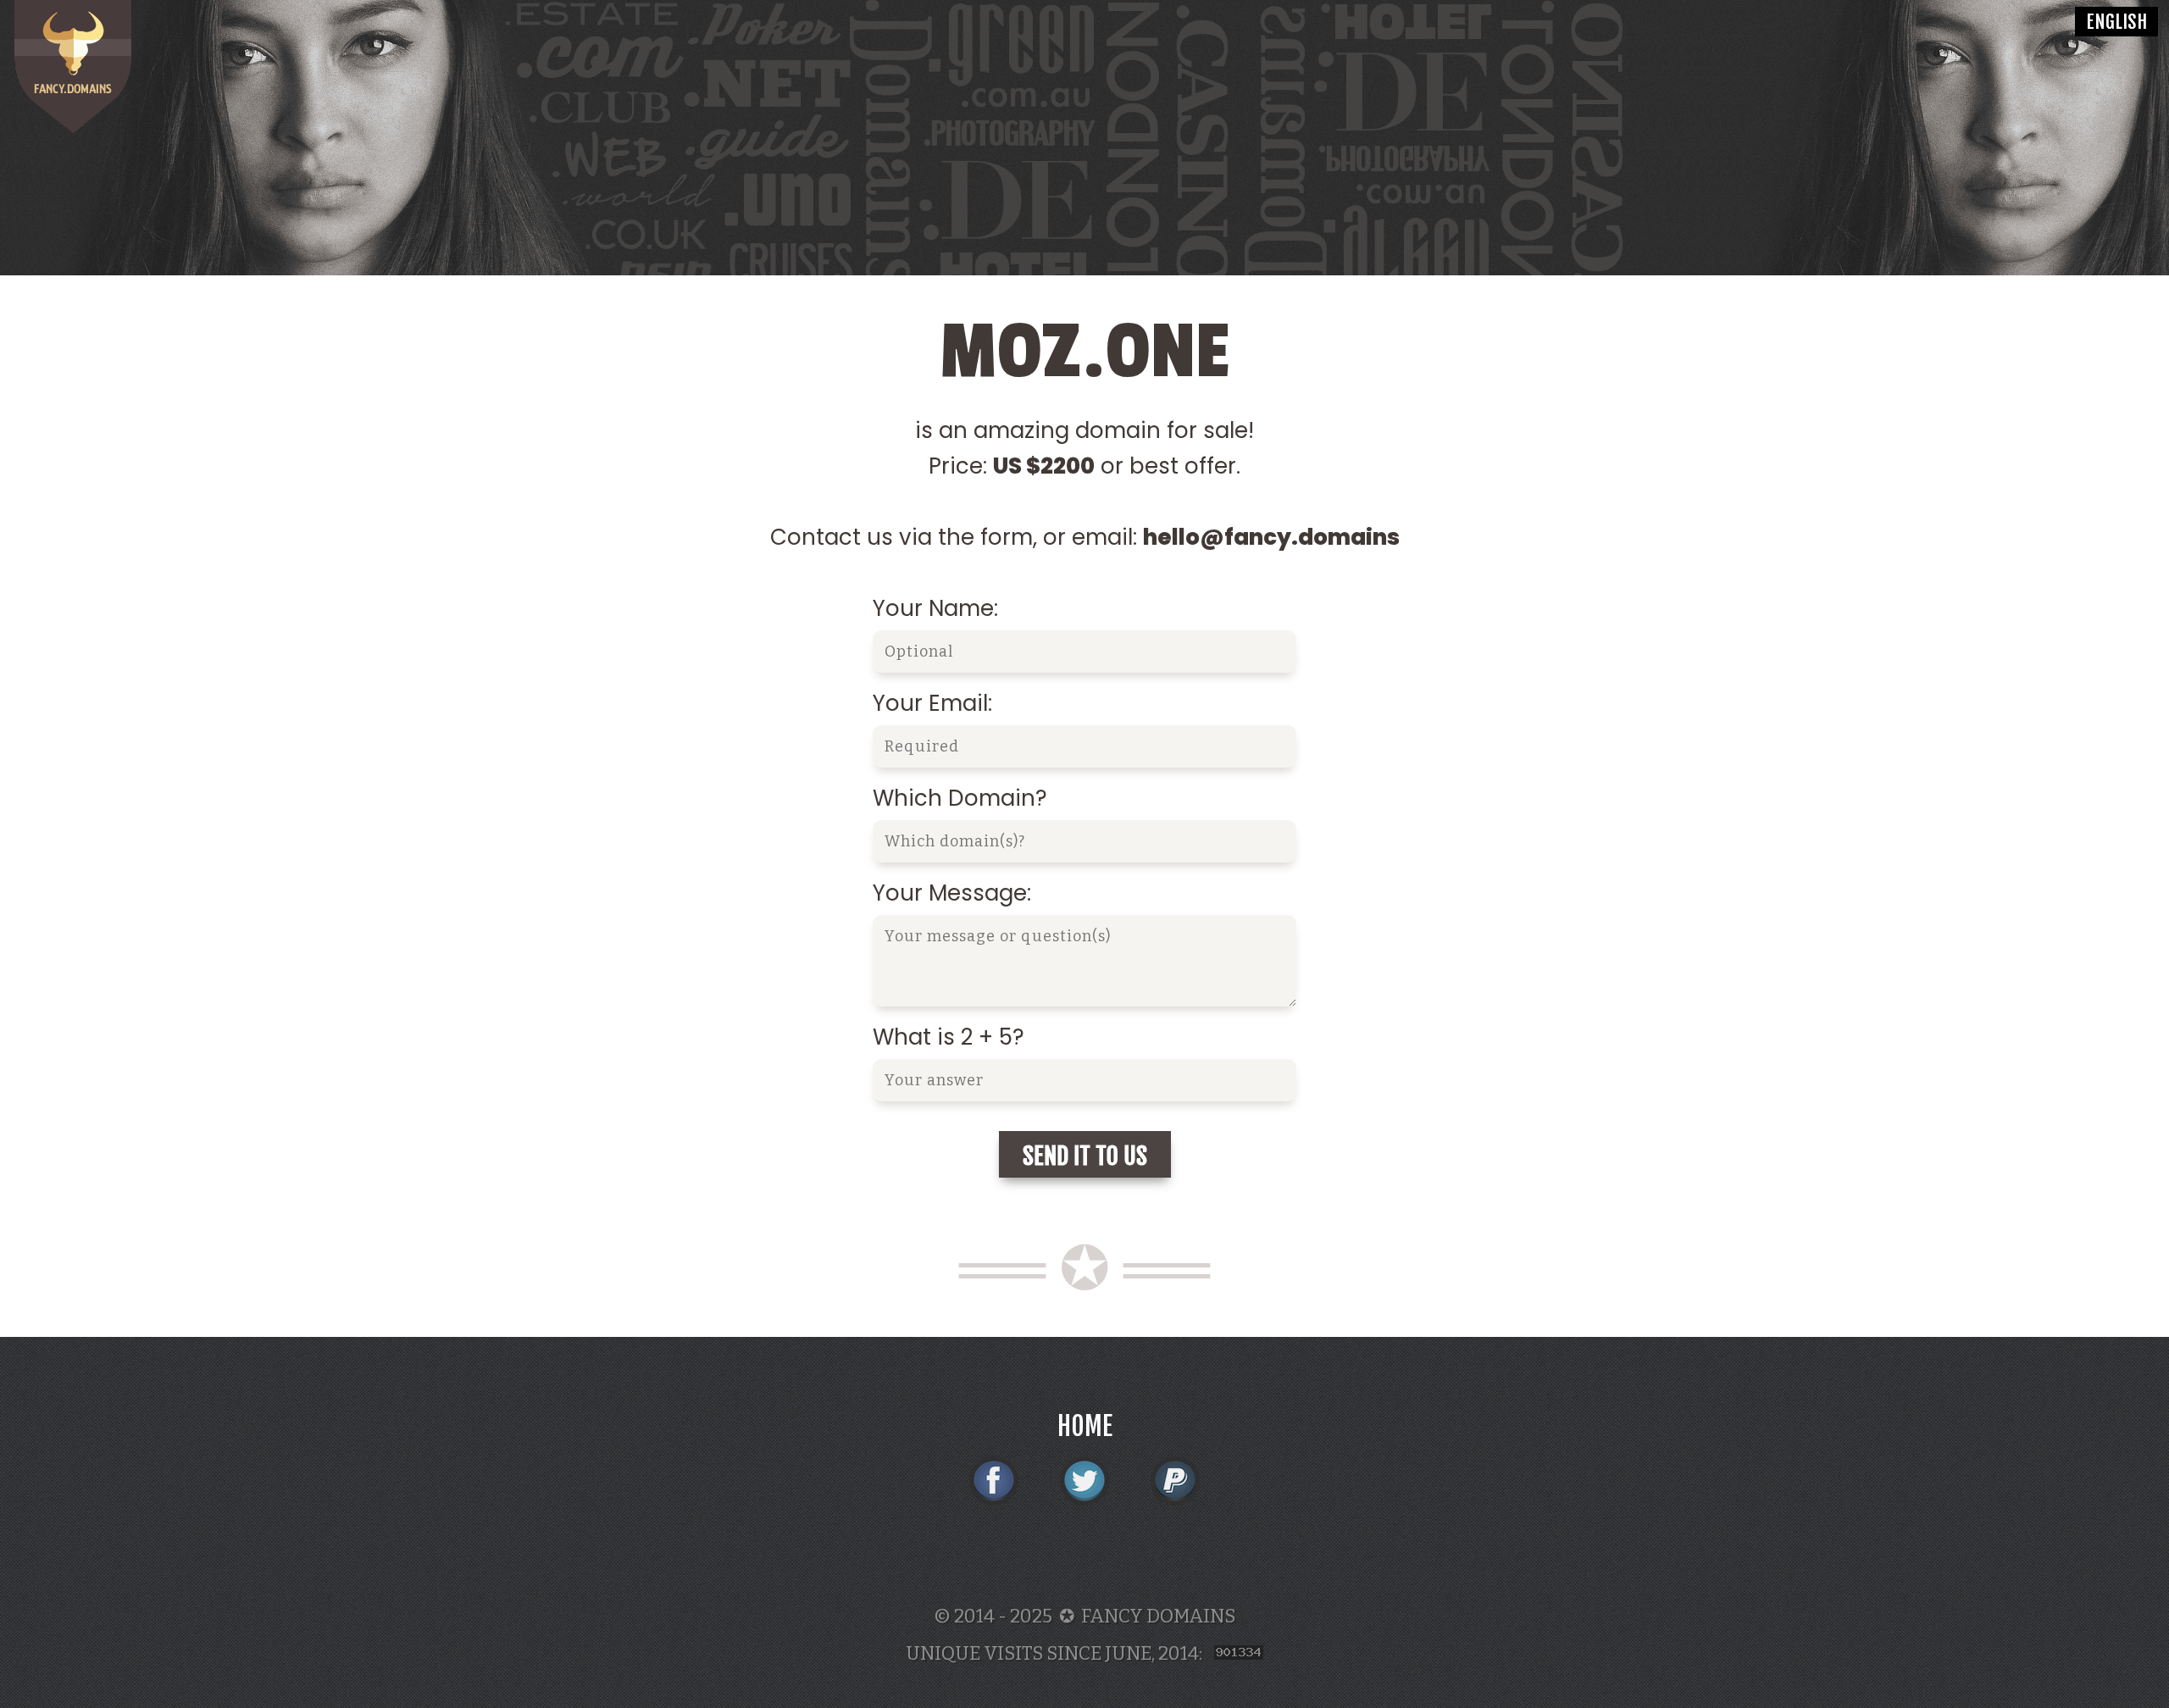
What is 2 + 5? (949, 1037)
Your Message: (952, 893)
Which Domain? (960, 798)
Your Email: (932, 703)
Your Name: (935, 608)
